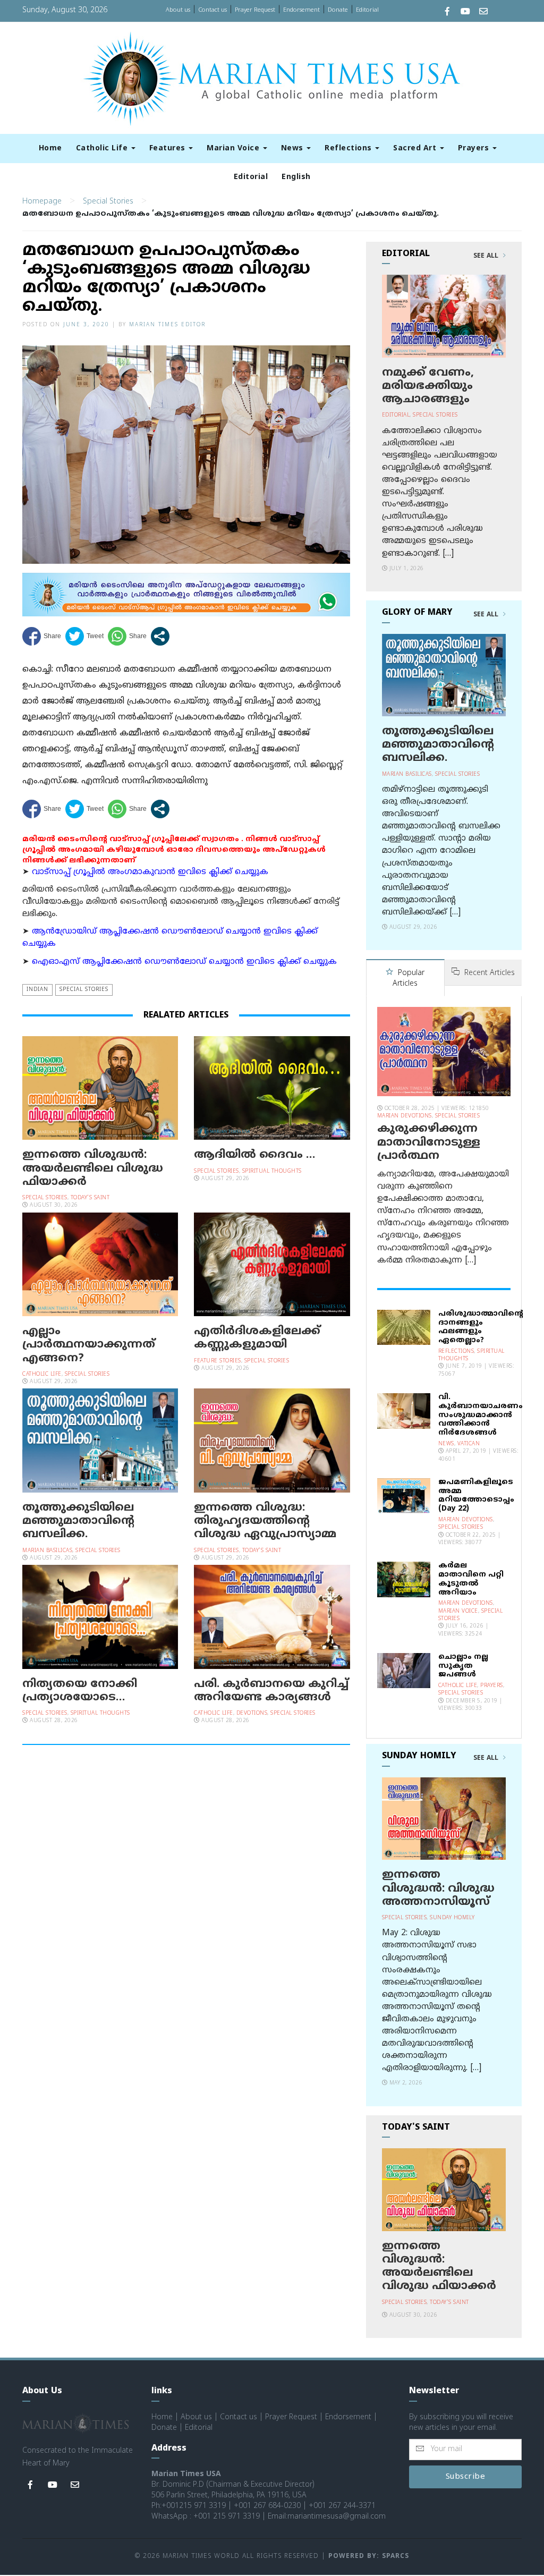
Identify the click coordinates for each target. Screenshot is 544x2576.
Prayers (475, 149)
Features (169, 149)
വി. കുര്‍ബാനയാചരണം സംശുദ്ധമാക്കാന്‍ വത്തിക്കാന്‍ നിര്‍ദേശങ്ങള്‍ (481, 1415)
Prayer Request (255, 10)
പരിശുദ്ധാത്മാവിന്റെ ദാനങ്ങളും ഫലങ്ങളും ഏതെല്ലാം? (481, 1327)
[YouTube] (465, 12)
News (294, 149)
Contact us (212, 10)
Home (50, 149)
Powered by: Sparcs (369, 2557)
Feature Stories (218, 1361)
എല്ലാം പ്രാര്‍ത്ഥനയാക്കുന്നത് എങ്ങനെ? (89, 1345)
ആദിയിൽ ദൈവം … (254, 1155)
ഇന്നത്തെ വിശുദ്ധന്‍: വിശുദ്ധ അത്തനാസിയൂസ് (438, 1888)
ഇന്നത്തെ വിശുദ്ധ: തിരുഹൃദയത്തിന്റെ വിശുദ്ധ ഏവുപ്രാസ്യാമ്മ (265, 1521)
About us (178, 10)
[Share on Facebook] (42, 636)
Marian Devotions (405, 1116)
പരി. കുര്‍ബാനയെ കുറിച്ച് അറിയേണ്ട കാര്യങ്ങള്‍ (271, 1691)
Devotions (252, 1713)
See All (487, 256)
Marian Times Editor (167, 325)
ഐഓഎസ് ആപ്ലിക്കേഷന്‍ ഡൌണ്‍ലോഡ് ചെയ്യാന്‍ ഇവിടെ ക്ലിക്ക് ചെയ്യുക (184, 962)
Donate (338, 10)
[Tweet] (84, 636)
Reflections (349, 149)
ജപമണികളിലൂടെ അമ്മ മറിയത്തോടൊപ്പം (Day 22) (476, 1495)
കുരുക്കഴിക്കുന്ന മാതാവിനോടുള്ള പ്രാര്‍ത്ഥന (429, 1142)
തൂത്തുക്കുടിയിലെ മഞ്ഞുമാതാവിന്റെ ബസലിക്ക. (78, 1521)
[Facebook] (447, 12)
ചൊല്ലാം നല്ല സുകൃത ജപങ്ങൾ (463, 1666)
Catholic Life (103, 149)
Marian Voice (234, 149)
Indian (37, 990)
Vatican (469, 1444)
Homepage (42, 202)
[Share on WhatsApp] (127, 636)
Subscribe (466, 2477)
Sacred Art (416, 149)
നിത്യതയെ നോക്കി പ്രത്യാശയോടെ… (80, 1691)
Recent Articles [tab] (488, 973)
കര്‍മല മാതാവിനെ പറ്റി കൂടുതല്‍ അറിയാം (471, 1579)
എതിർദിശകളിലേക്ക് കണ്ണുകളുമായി (257, 1338)
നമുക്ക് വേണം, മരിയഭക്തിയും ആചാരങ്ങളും (428, 386)
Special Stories (108, 202)
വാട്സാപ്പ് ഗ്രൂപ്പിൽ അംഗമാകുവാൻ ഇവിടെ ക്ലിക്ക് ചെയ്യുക (150, 872)
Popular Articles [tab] (409, 978)
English (296, 177)
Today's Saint (90, 1198)
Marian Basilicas (47, 1551)
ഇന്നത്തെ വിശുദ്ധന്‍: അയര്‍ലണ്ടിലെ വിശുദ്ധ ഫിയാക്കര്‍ (93, 1168)
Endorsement (301, 10)
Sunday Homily (452, 1918)
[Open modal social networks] (160, 636)
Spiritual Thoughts (272, 1171)
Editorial (367, 10)
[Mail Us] (483, 12)
